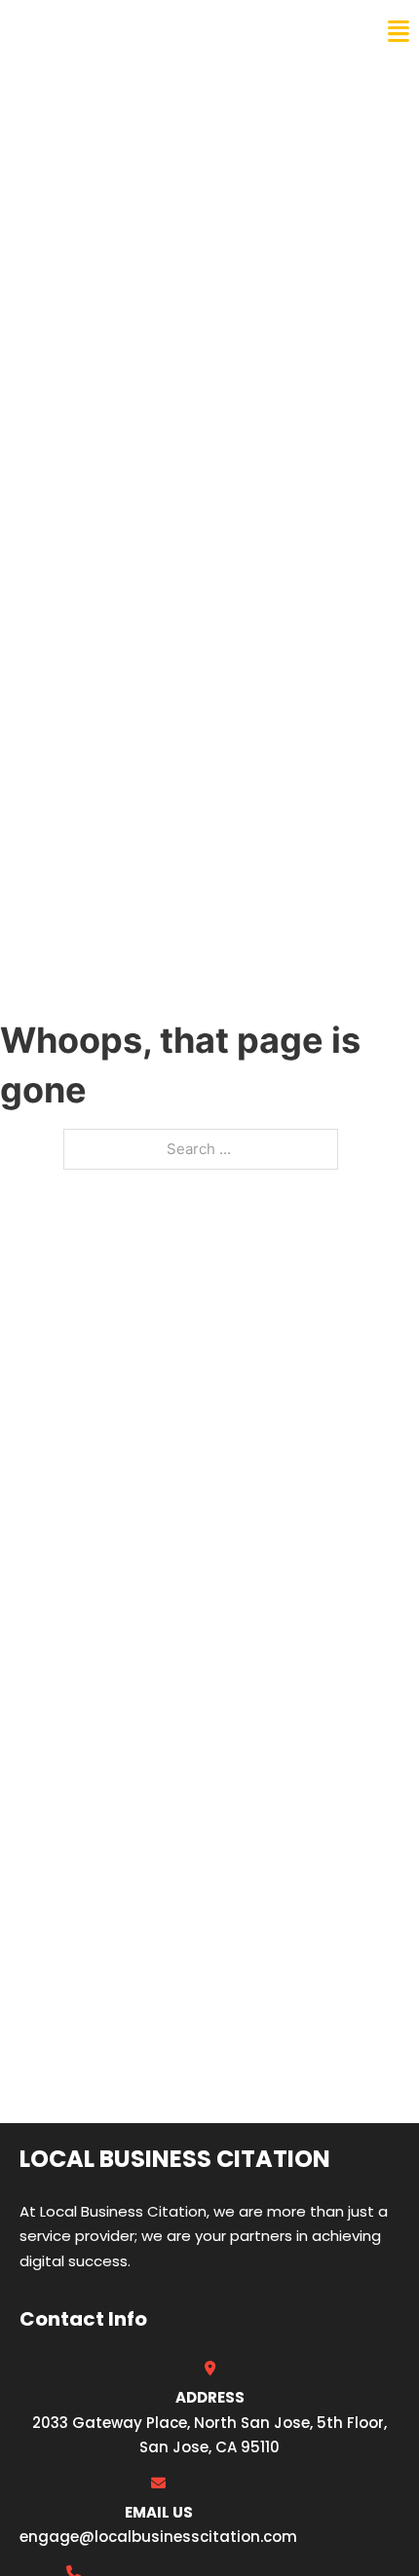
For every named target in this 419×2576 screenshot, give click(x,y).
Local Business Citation (142, 31)
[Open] (399, 32)
